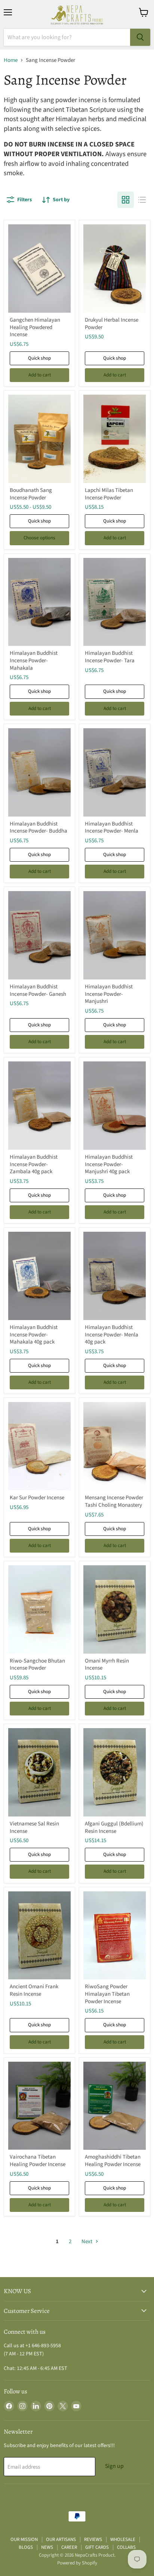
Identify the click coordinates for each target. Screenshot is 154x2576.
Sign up (114, 2466)
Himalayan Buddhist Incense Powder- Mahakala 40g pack (34, 1335)
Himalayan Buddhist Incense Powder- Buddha (38, 828)
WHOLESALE (123, 2539)
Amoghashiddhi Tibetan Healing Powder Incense (113, 2161)
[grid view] (126, 200)
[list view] (142, 200)
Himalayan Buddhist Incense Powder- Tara (110, 657)
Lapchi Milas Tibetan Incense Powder (109, 494)
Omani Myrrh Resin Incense (107, 1665)
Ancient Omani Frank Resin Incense (34, 1990)
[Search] (140, 37)
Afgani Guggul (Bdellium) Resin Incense (114, 1827)
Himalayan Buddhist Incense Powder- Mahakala (34, 660)
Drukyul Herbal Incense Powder (112, 324)
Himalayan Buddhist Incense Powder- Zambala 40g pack (34, 1164)
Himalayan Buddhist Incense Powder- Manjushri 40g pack (109, 1164)
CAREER (69, 2547)
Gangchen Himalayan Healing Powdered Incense (35, 327)
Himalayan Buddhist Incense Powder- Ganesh (38, 990)
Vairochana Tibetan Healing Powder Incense (38, 2161)
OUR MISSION (24, 2539)
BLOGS (26, 2547)
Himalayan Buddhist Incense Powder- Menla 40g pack (112, 1335)
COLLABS (126, 2547)
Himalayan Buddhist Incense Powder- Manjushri (109, 994)
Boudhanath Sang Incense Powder (31, 494)
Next (87, 2242)
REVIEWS (93, 2539)
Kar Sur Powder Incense (37, 1498)
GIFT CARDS (97, 2547)
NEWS (47, 2547)
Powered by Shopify (77, 2563)
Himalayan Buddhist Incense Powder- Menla (112, 828)
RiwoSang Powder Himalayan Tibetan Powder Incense (107, 1994)
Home (11, 60)
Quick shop (39, 358)
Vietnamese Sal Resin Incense (34, 1827)
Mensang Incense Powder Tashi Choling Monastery (114, 1501)
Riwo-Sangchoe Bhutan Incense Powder (37, 1665)
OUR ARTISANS (61, 2539)
